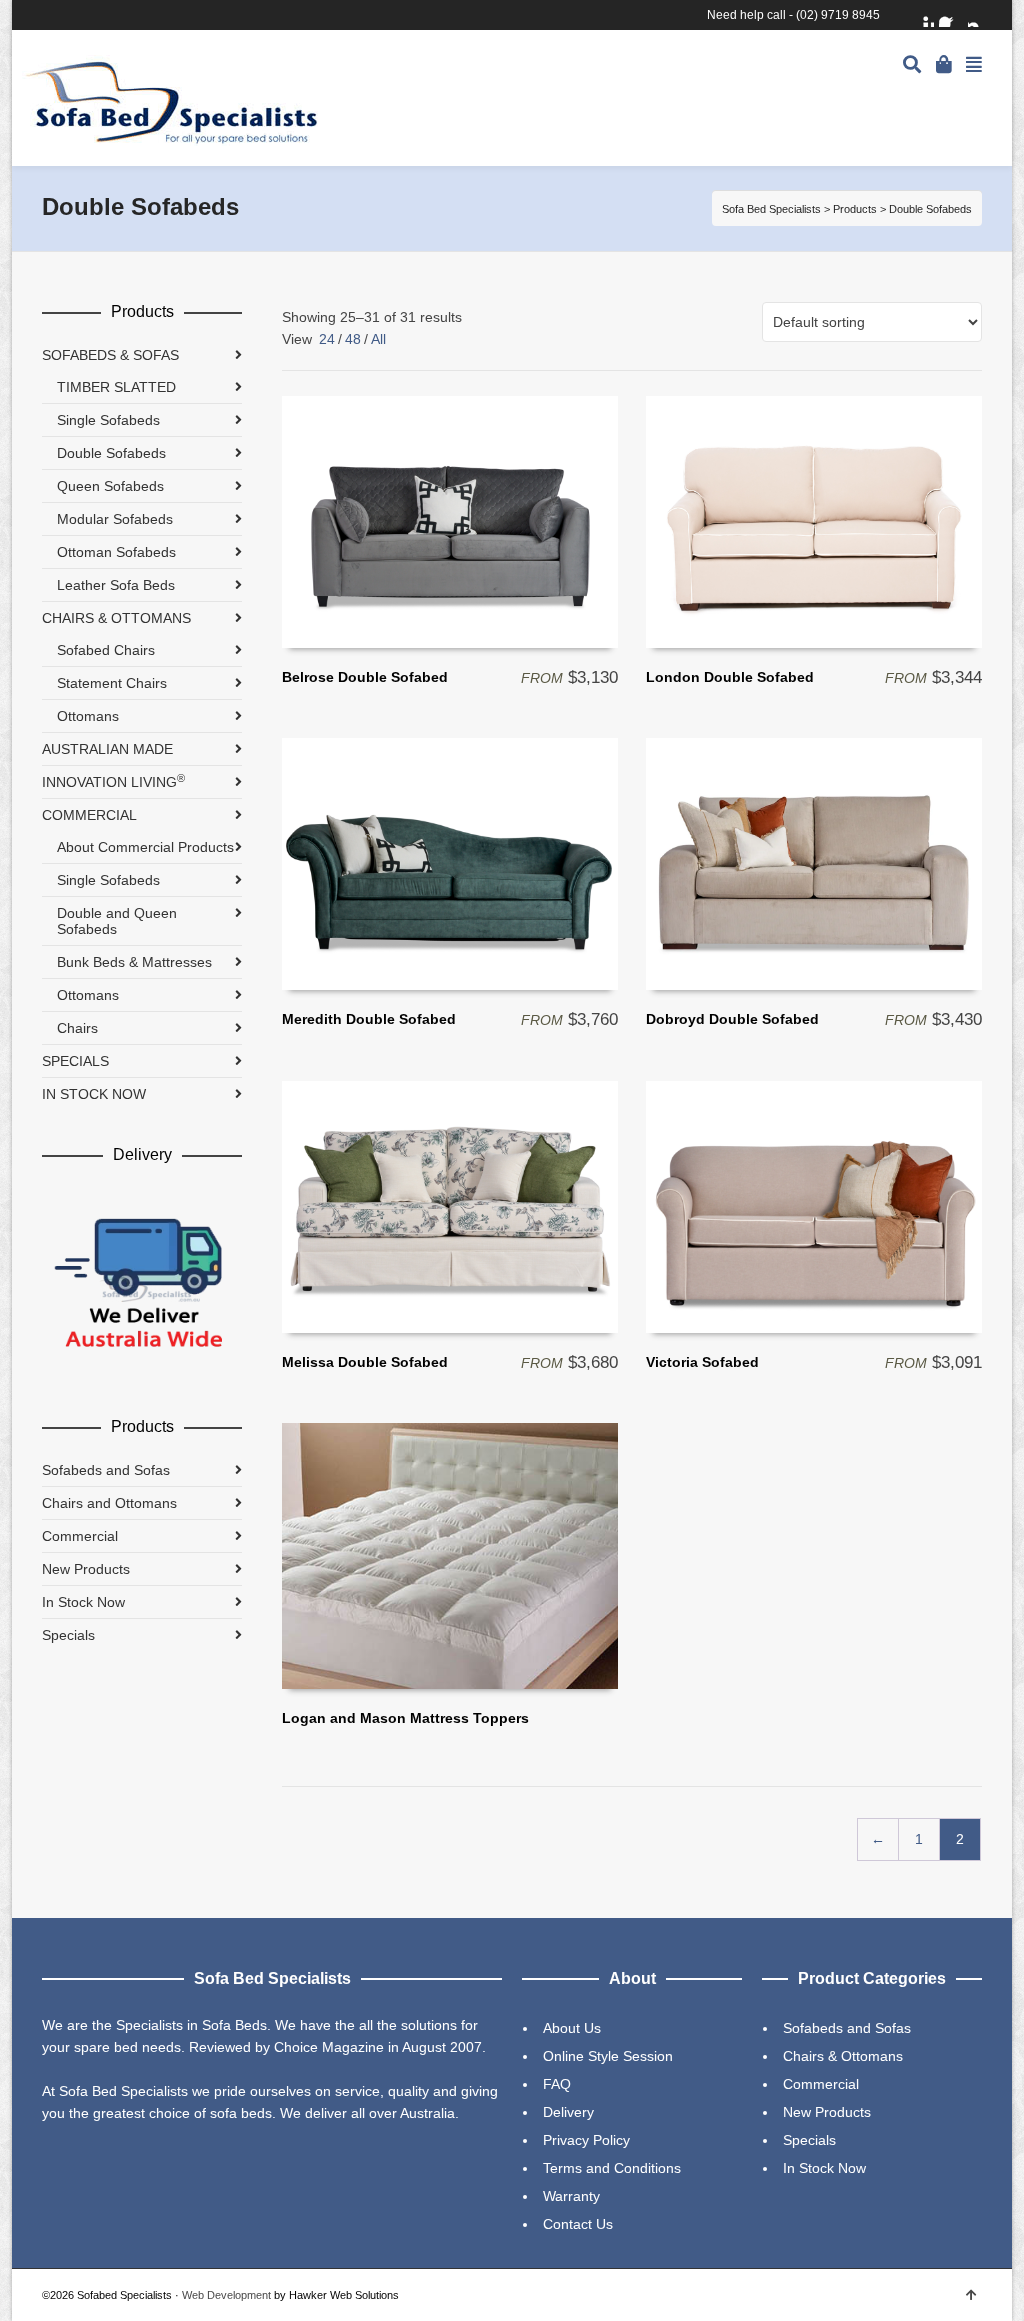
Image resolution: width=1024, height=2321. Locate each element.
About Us (572, 2028)
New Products (86, 1569)
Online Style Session (608, 2056)
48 (353, 339)
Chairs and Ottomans (109, 1503)
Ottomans (88, 716)
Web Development (226, 2295)
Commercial (80, 1536)
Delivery (568, 2112)
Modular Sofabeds (115, 519)
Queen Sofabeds (110, 486)
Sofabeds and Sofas (106, 1470)
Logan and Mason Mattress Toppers (405, 1718)
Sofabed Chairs (106, 650)
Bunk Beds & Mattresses (134, 962)
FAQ (557, 2084)
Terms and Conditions (612, 2168)
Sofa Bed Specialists (771, 209)
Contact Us (578, 2224)
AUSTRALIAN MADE (107, 749)
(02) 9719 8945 (838, 15)
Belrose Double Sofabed (365, 677)
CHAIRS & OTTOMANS (116, 618)
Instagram (980, 15)
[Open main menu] (974, 66)
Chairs (77, 1028)
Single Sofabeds (108, 420)
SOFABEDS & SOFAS (110, 355)
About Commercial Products (145, 847)
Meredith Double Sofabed (369, 1019)
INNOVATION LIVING (113, 781)
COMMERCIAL (89, 815)
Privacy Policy (586, 2140)
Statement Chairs (112, 683)
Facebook (951, 15)
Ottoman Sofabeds (116, 552)
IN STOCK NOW (94, 1094)
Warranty (571, 2196)
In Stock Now (83, 1602)
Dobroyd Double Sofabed (732, 1019)
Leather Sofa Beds (116, 585)
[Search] (912, 66)
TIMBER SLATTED (116, 387)
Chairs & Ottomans (843, 2056)
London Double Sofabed (730, 677)
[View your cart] (946, 63)
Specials (68, 1635)
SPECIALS (75, 1061)
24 (327, 339)
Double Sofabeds (111, 453)
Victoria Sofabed (702, 1362)
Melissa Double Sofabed (365, 1362)
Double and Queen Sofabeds (117, 921)
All (378, 339)
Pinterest (922, 15)
